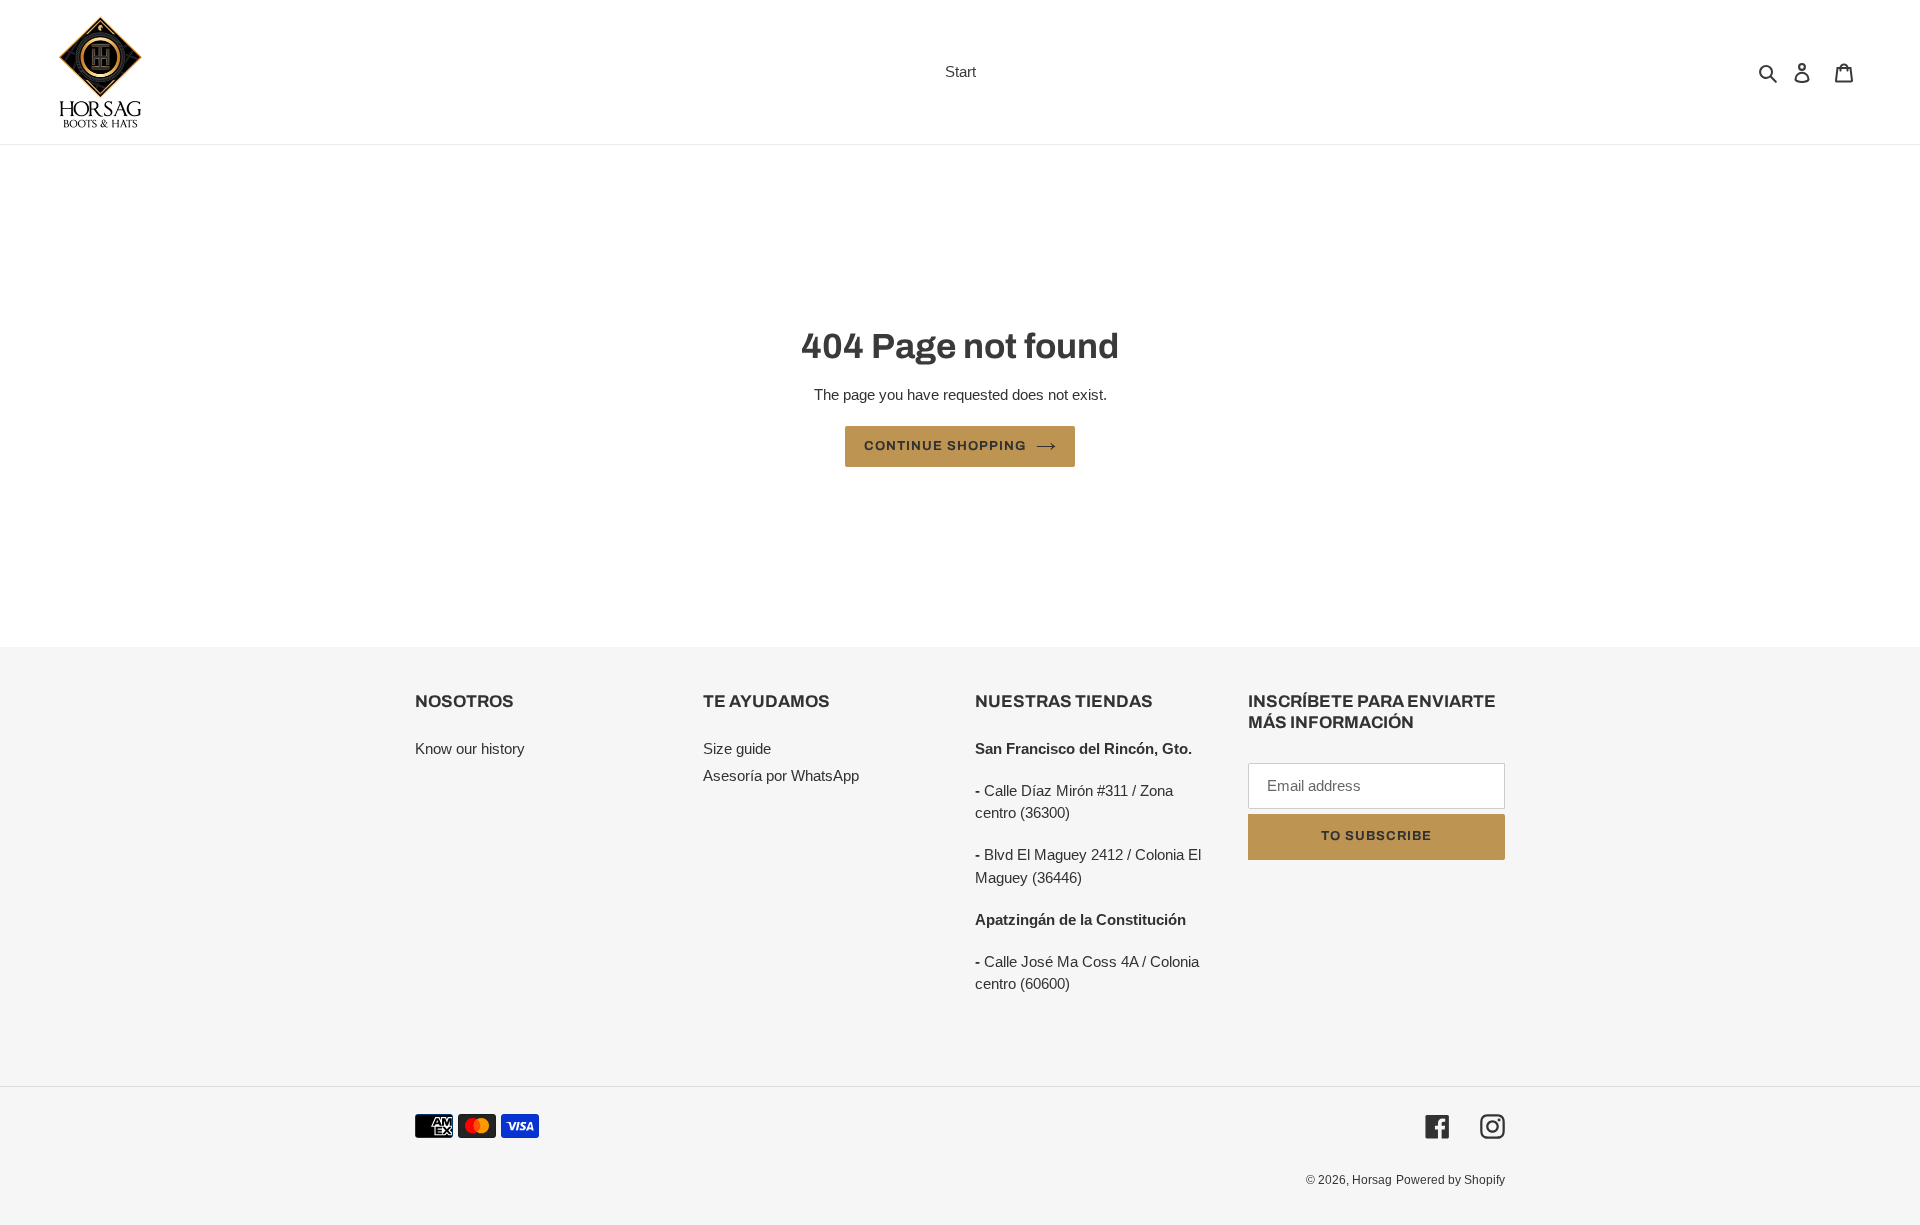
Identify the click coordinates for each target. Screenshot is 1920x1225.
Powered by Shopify (1450, 1180)
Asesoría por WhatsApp (781, 775)
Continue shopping (945, 446)
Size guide (737, 748)
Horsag (1372, 1180)
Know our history (470, 748)
